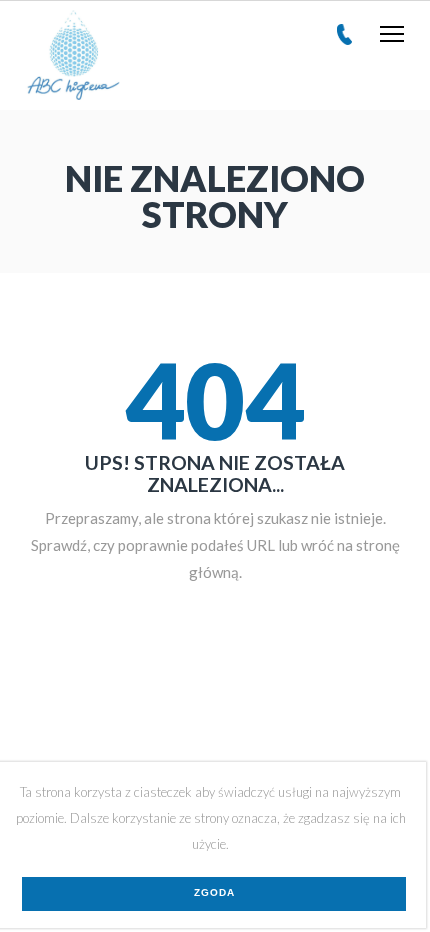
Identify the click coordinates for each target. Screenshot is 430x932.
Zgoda (214, 892)
